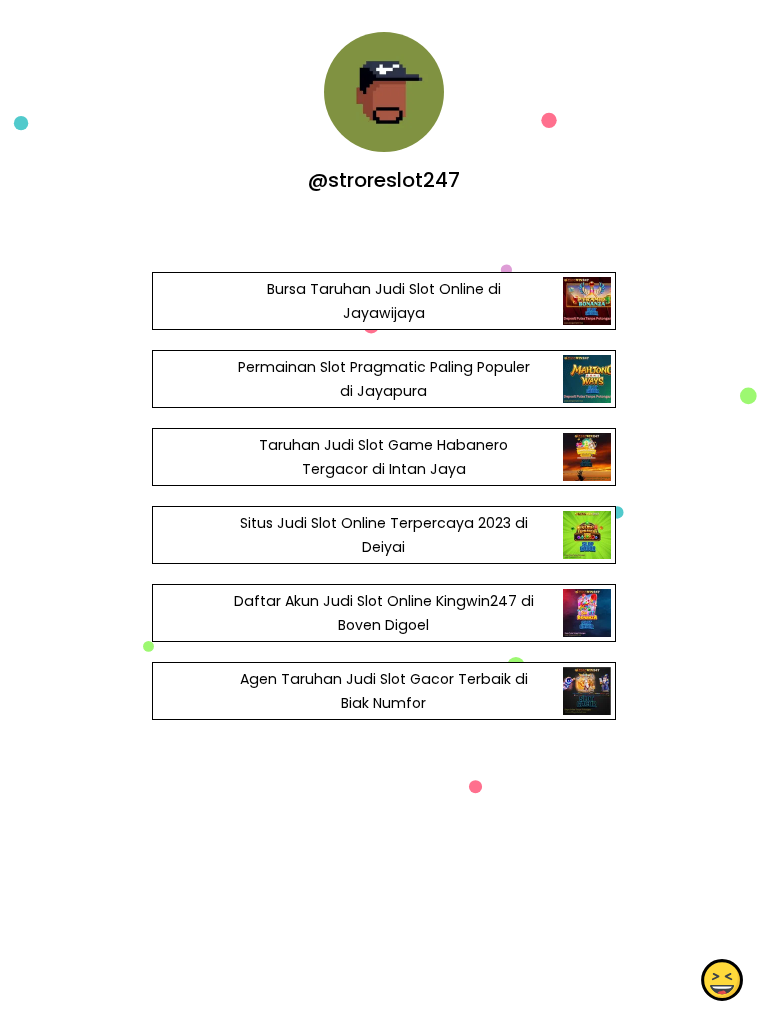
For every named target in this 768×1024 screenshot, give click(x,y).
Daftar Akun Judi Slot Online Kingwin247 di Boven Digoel (384, 613)
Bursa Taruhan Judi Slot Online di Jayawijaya (384, 301)
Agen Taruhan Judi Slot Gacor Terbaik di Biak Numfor (384, 691)
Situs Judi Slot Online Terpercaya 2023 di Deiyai (384, 535)
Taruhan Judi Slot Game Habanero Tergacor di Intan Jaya (383, 457)
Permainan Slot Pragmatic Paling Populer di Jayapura (384, 379)
